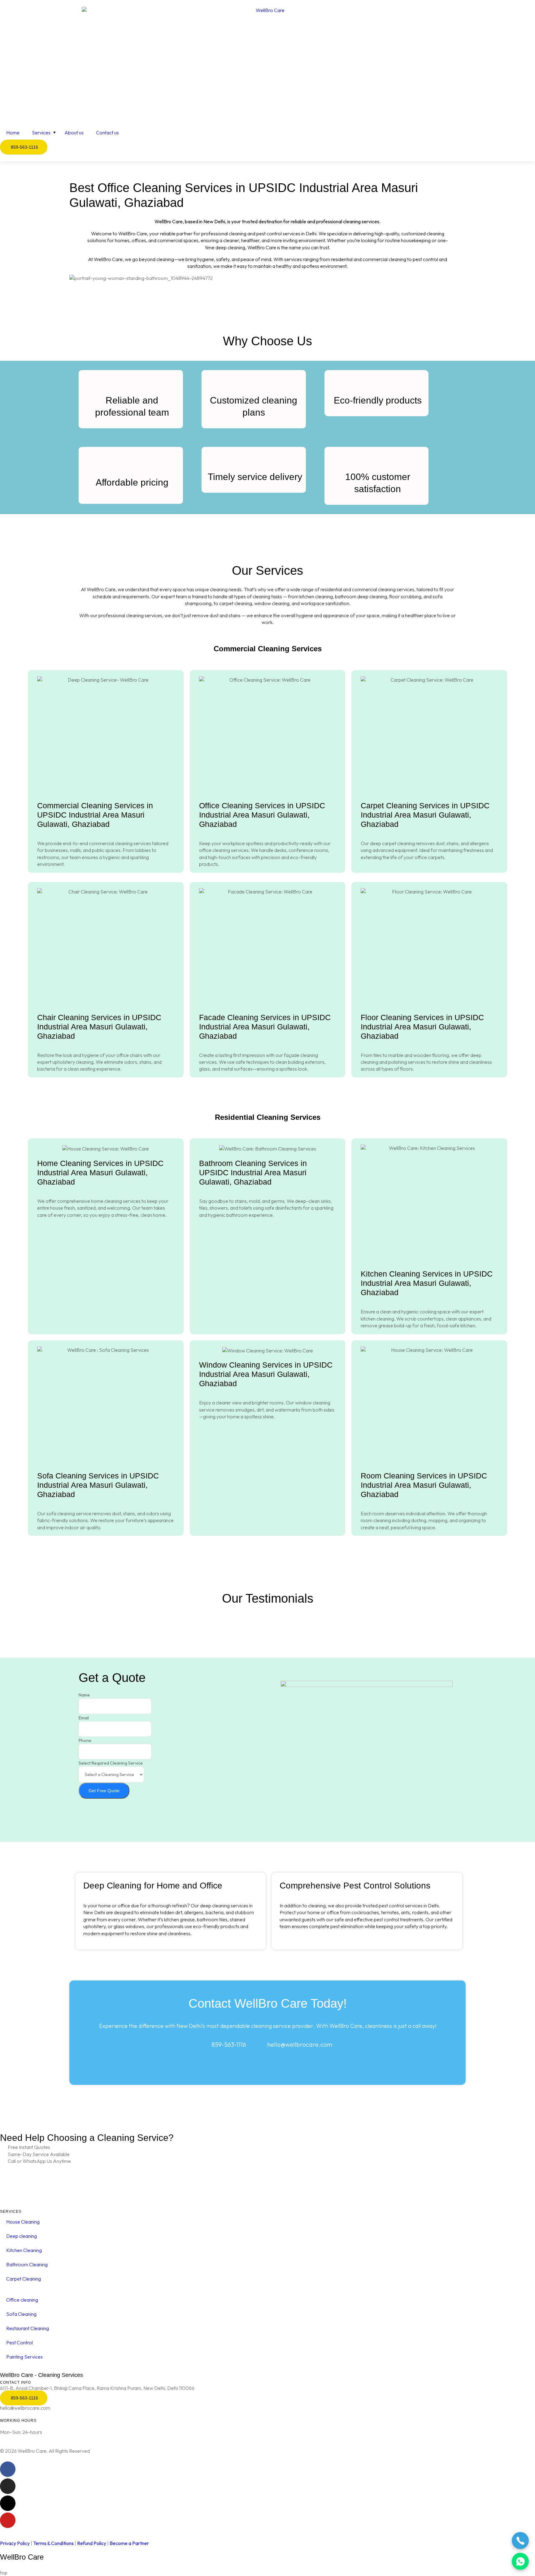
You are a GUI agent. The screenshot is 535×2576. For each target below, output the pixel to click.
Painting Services (24, 2357)
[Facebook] (8, 2469)
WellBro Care (22, 2557)
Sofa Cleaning (21, 2314)
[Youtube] (8, 2520)
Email (84, 1718)
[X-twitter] (8, 2503)
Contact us (107, 133)
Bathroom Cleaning (27, 2264)
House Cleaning (23, 2222)
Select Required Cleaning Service (111, 1763)
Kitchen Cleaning (24, 2250)
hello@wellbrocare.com (25, 2408)
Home (13, 133)
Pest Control (20, 2342)
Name (84, 1695)
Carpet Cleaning (24, 2279)
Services (41, 133)
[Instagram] (8, 2486)
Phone (85, 1740)
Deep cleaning (22, 2236)
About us (74, 133)
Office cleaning (22, 2300)
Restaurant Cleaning (28, 2328)
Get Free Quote (104, 1791)
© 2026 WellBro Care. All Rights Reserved (45, 2451)
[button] (267, 285)
